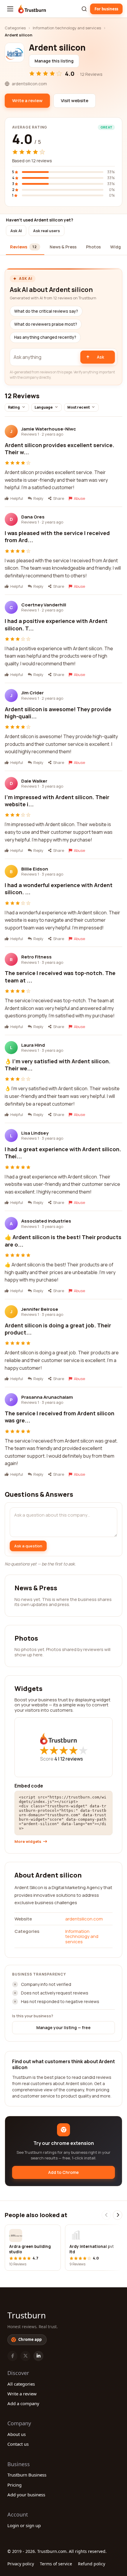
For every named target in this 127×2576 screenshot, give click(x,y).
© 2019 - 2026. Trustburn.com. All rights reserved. (57, 2551)
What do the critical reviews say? (46, 311)
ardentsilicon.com (84, 1919)
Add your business (26, 2495)
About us (17, 2434)
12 (72, 1759)
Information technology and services (67, 28)
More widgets (28, 1842)
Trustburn (27, 2315)
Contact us (18, 2444)
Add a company (23, 2403)
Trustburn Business (27, 2475)
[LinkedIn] (38, 2356)
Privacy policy (21, 2564)
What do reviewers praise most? (46, 324)
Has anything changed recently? (45, 337)
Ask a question (28, 1546)
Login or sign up (24, 2525)
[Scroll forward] (118, 2215)
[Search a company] (84, 9)
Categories (15, 28)
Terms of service (56, 2564)
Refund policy (92, 2564)
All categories (21, 2384)
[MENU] (10, 9)
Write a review (22, 2394)
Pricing (14, 2485)
